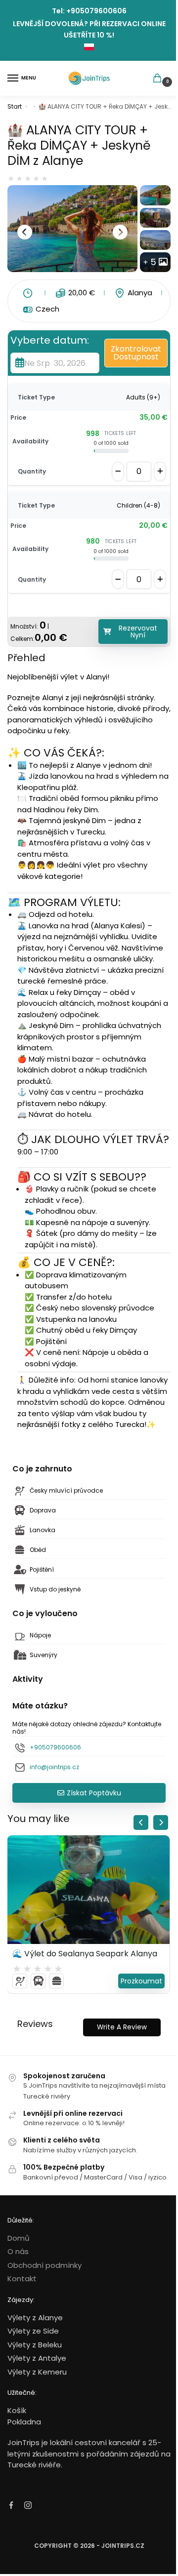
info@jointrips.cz (54, 1767)
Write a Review (122, 2027)
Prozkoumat (141, 1981)
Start (15, 106)
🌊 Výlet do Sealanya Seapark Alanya (85, 1954)
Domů (19, 2238)
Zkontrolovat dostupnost (136, 353)
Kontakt (22, 2279)
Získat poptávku (94, 1793)
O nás (18, 2251)
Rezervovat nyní (138, 632)
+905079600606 (96, 11)
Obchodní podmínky (44, 2265)
